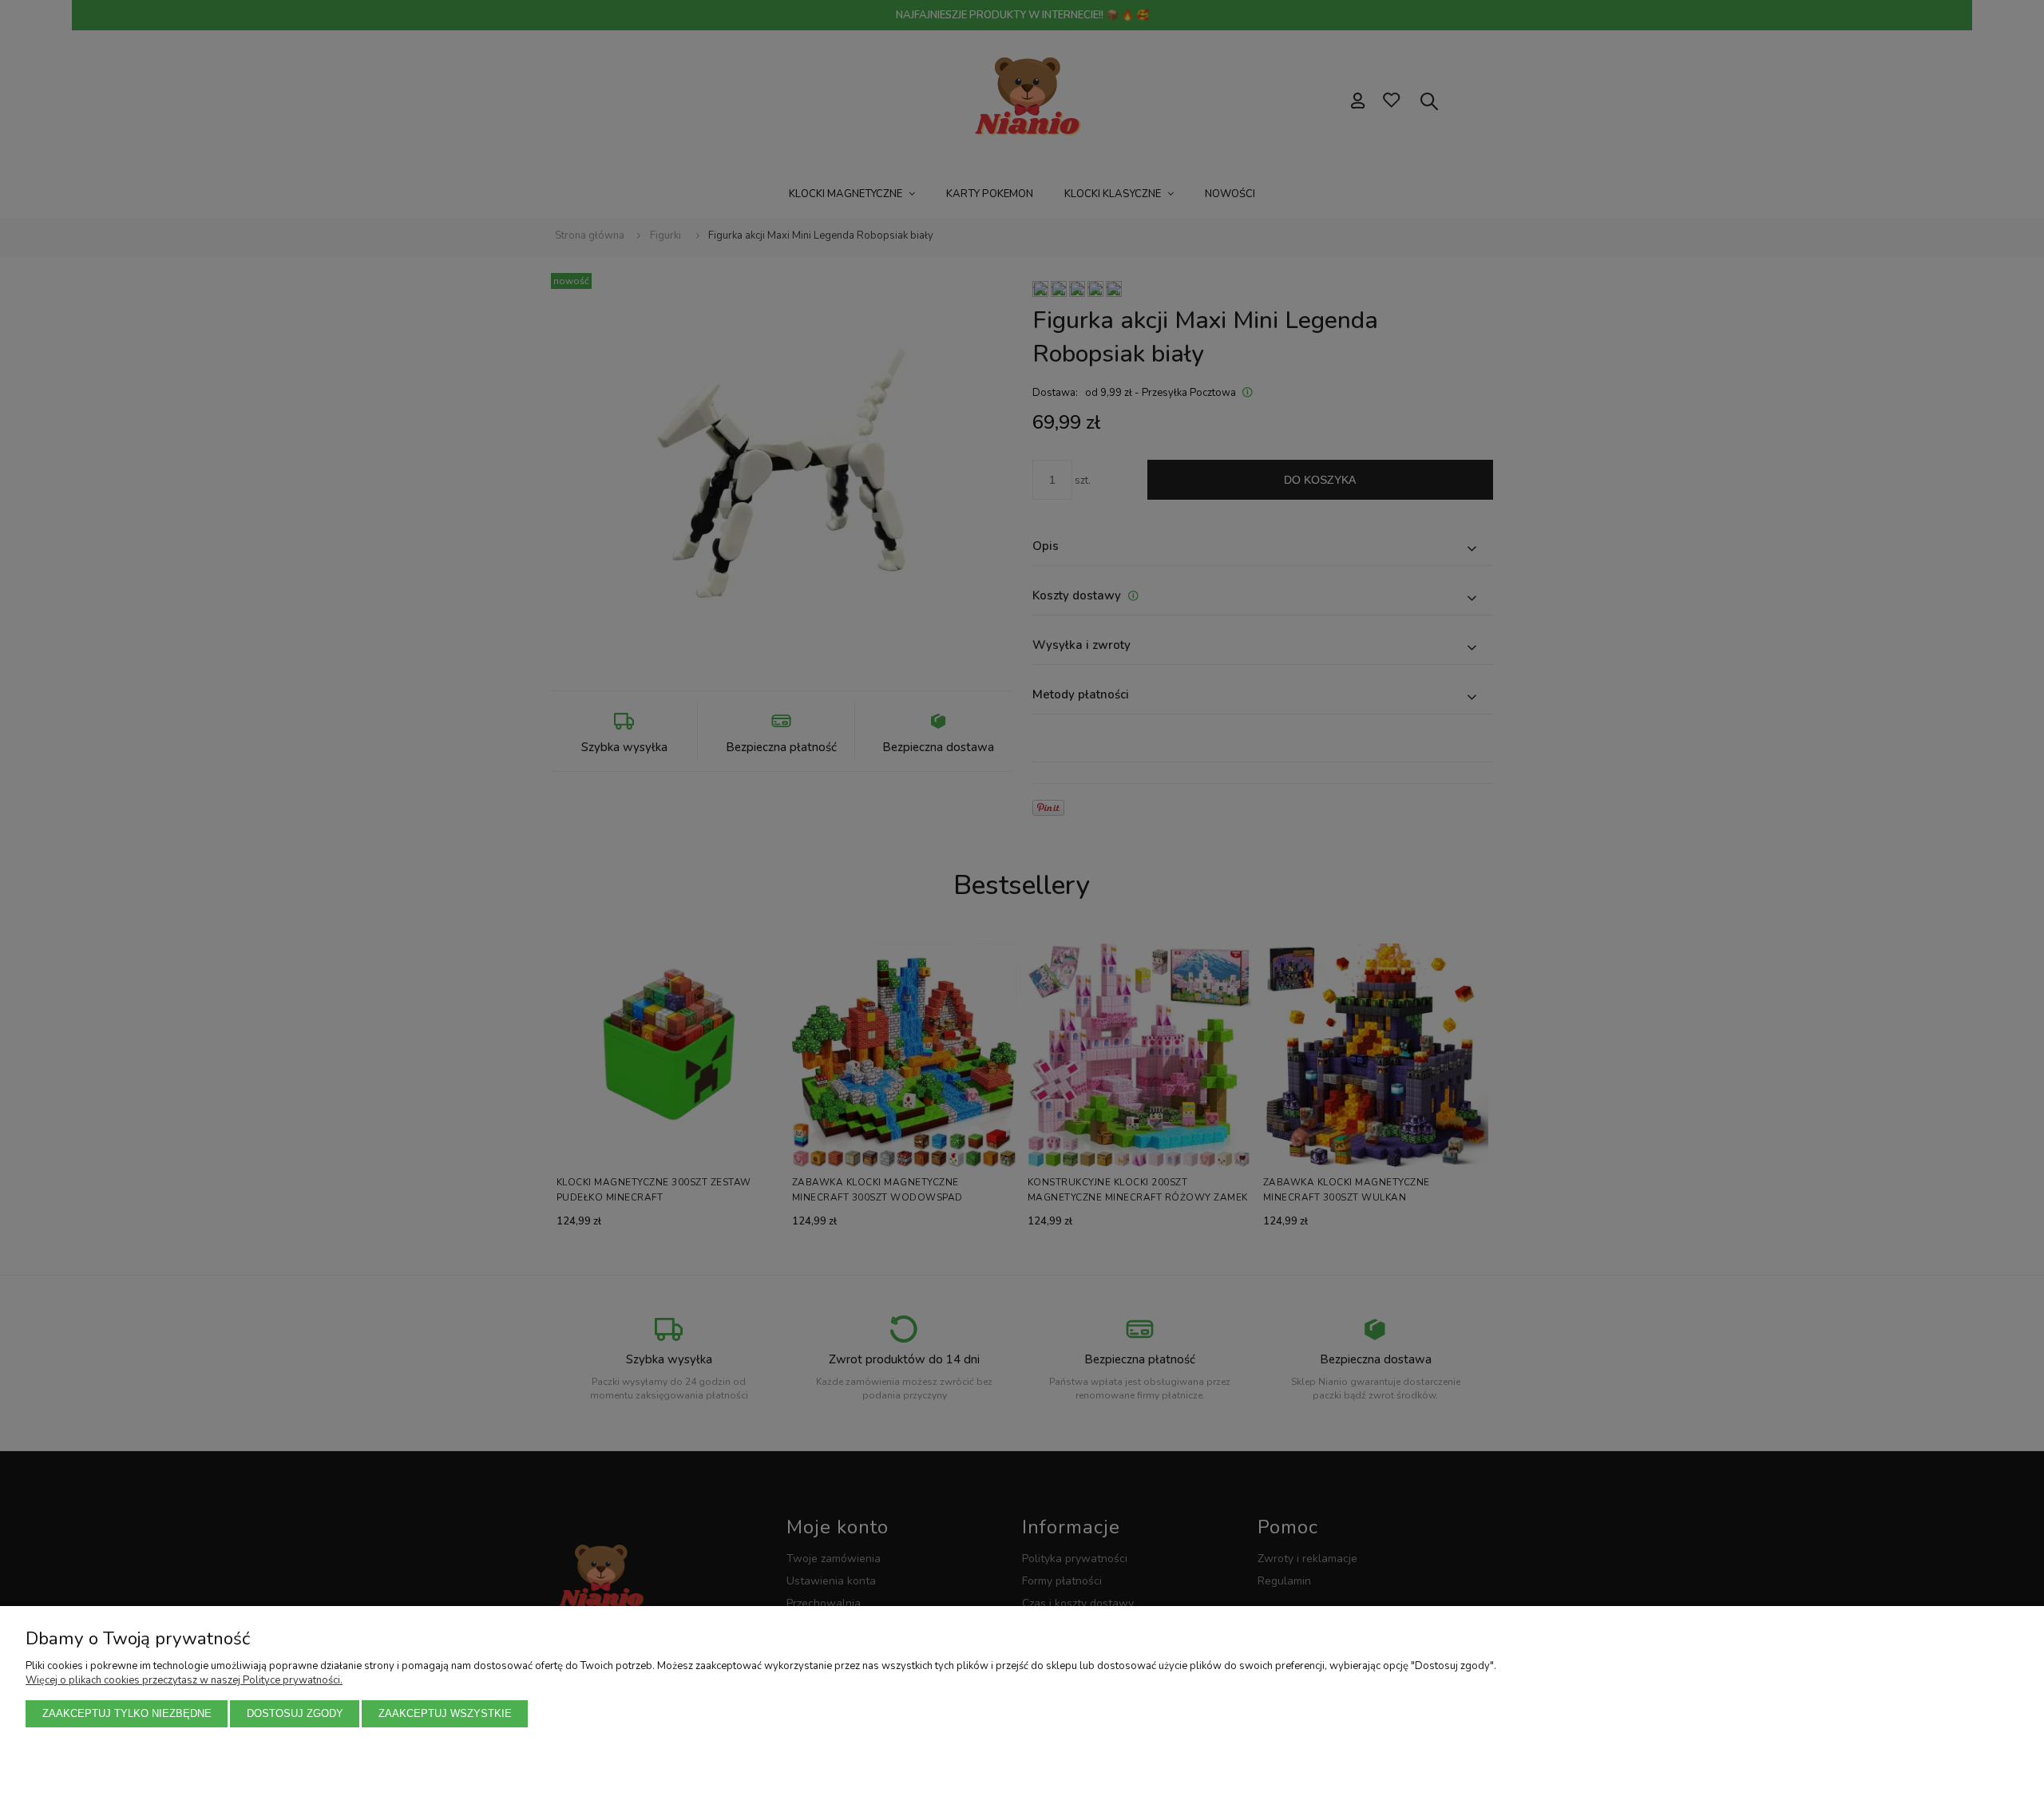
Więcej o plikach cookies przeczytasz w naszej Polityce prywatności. (184, 1680)
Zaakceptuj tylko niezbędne (127, 1713)
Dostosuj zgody (295, 1713)
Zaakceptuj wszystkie (445, 1713)
